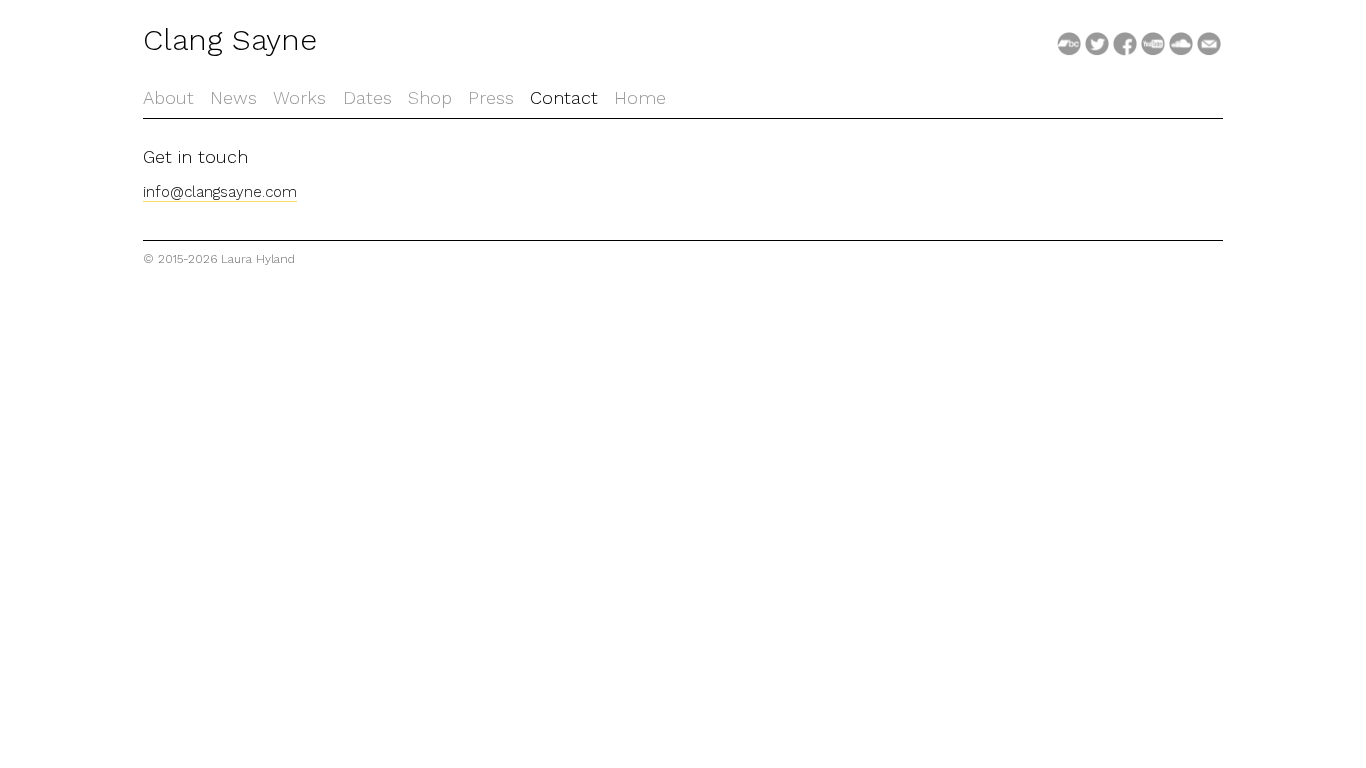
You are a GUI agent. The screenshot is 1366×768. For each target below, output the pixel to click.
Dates (367, 97)
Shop (430, 97)
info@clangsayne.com (220, 192)
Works (299, 97)
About (168, 97)
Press (491, 97)
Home (640, 97)
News (233, 97)
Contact (564, 97)
